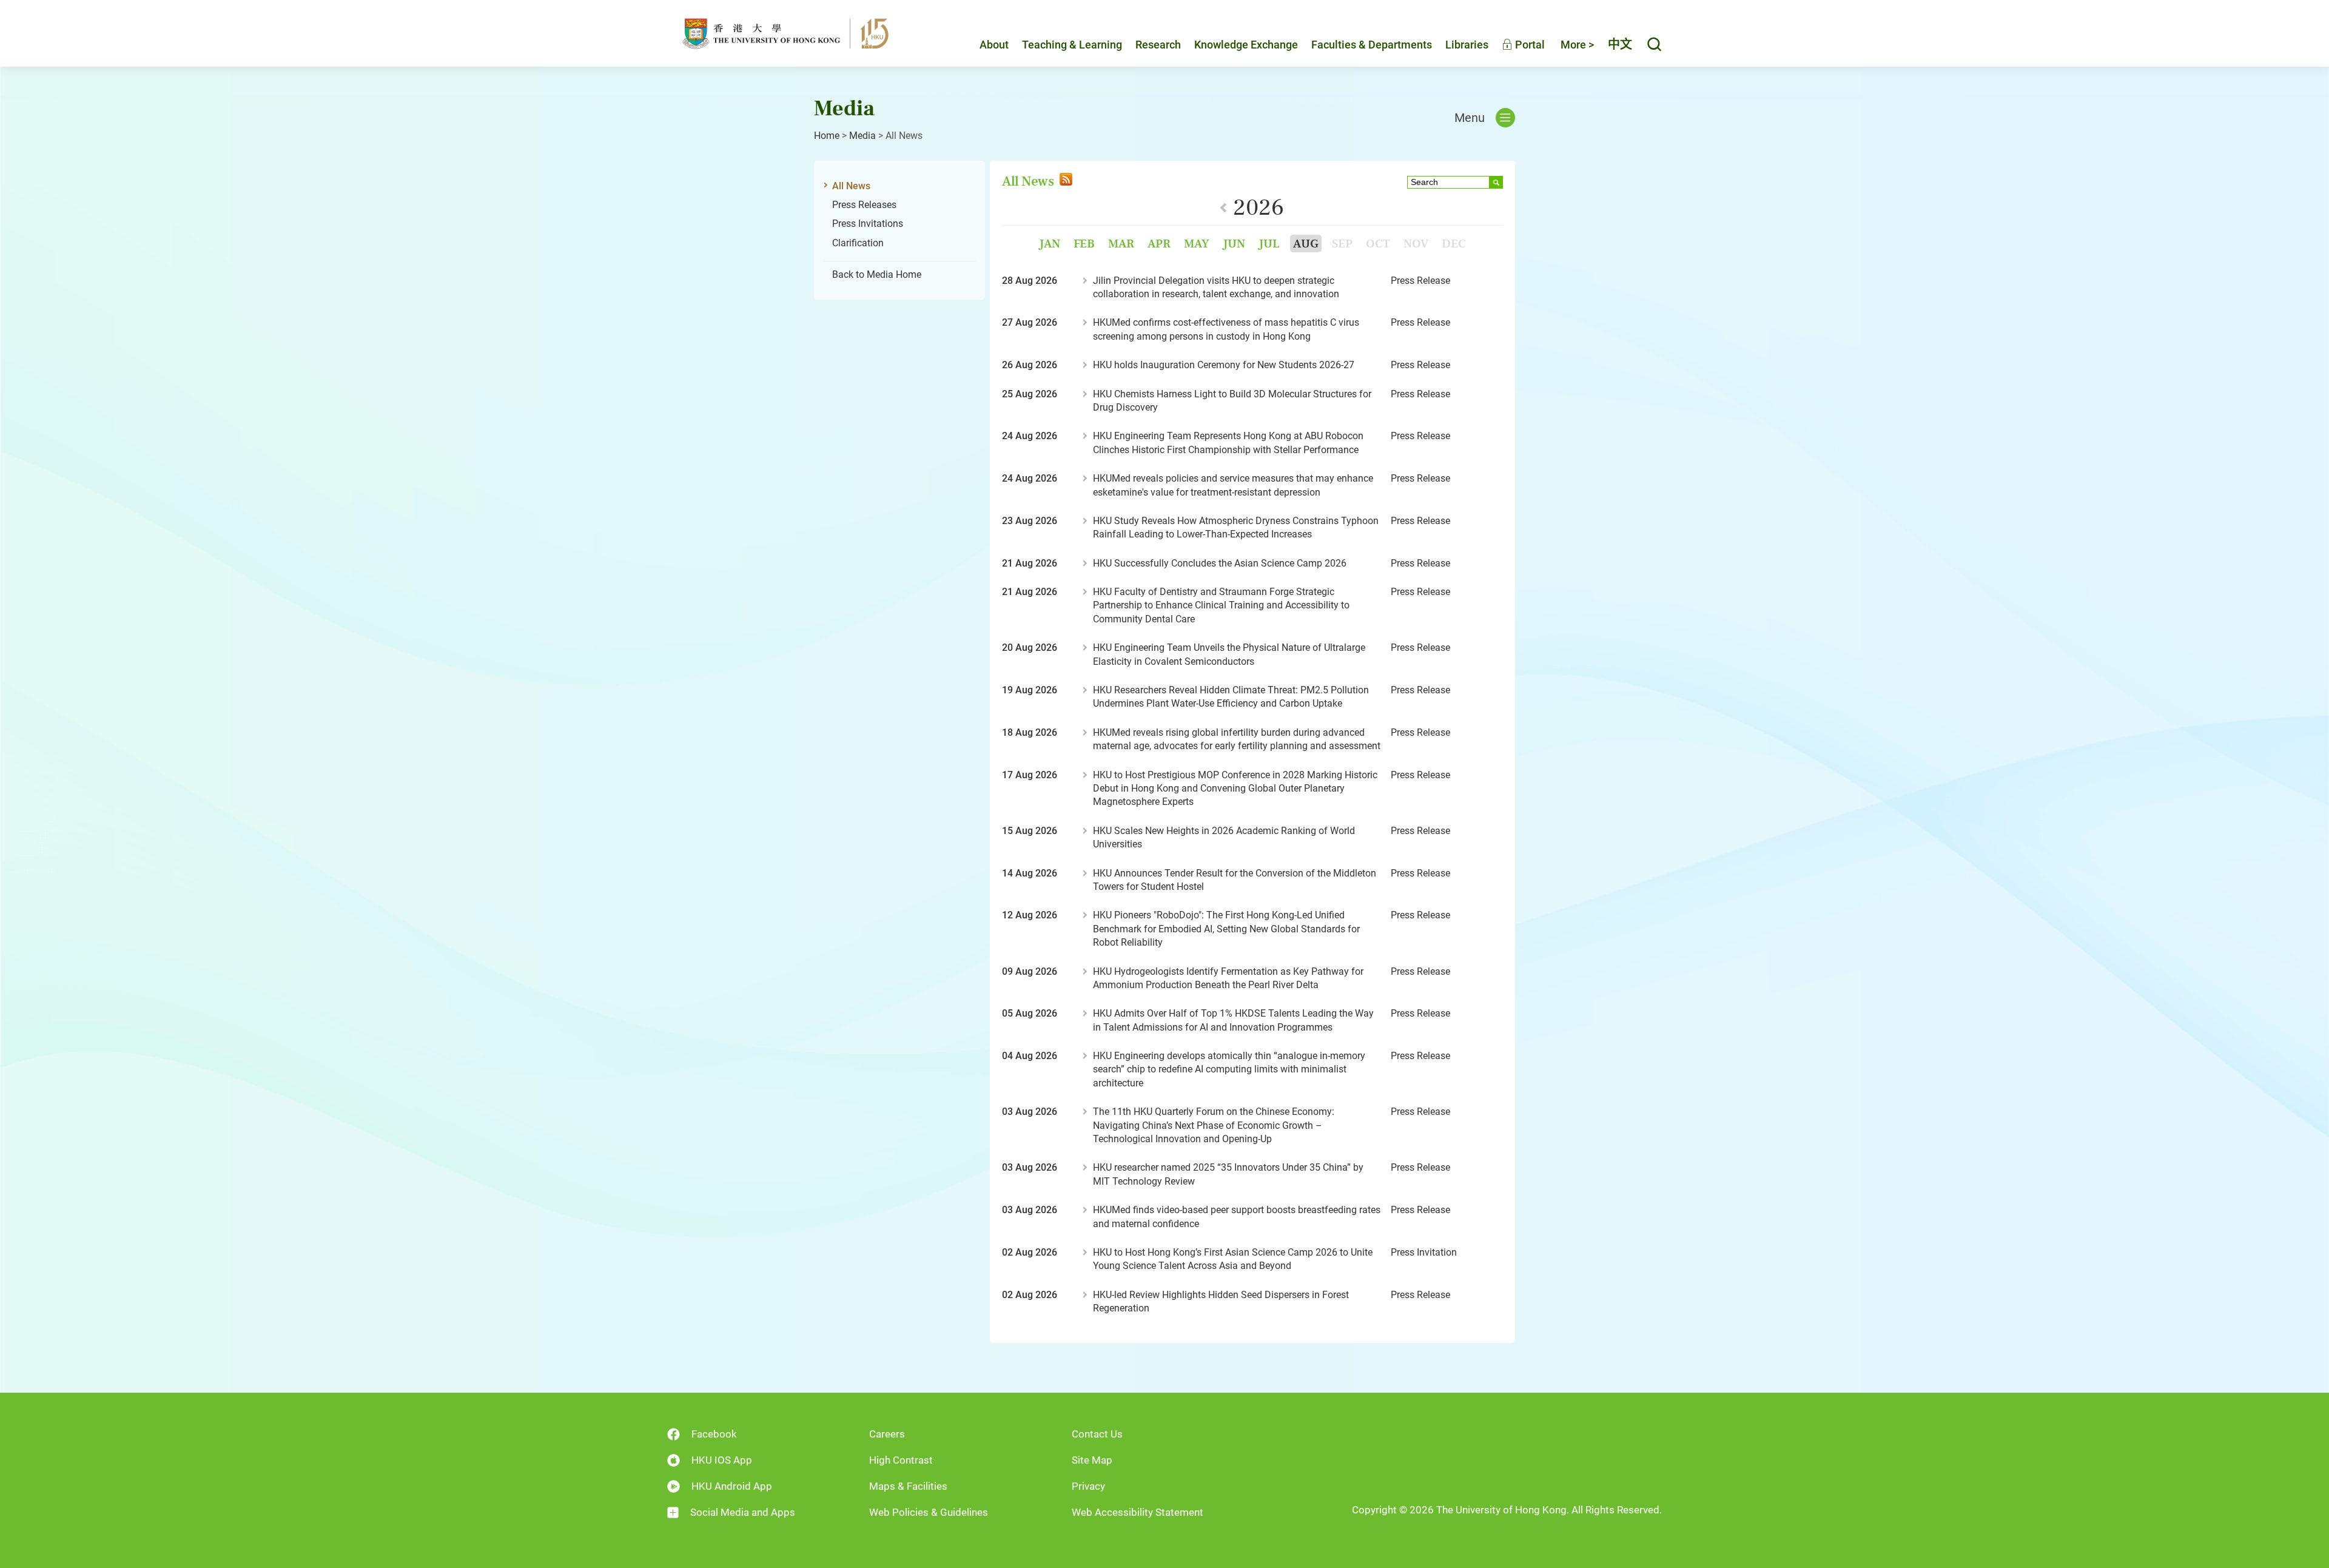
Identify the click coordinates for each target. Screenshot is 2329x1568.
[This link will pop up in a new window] (1065, 181)
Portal (1529, 45)
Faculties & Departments (1372, 45)
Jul (1269, 244)
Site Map (1092, 1460)
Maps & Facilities (908, 1486)
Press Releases (864, 205)
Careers (887, 1434)
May (1197, 244)
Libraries (1467, 45)
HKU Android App (732, 1486)
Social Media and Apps (743, 1512)
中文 (1620, 44)
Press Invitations (868, 224)
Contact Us (1097, 1434)
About (994, 45)
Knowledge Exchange (1246, 45)
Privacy (1088, 1486)
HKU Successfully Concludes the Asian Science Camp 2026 (1220, 563)
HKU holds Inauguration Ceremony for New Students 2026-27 (1224, 365)
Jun (1234, 244)
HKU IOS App (722, 1460)
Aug (1306, 244)
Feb (1084, 244)
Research (1158, 45)
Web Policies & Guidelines (929, 1512)
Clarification (858, 243)
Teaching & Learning (1072, 45)
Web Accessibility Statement (1138, 1512)
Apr (1159, 244)
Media (862, 136)
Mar (1121, 244)
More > (1577, 45)
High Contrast (901, 1460)
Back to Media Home (877, 274)
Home (827, 136)
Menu (1470, 118)
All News (851, 186)
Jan (1050, 244)
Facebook (714, 1434)
